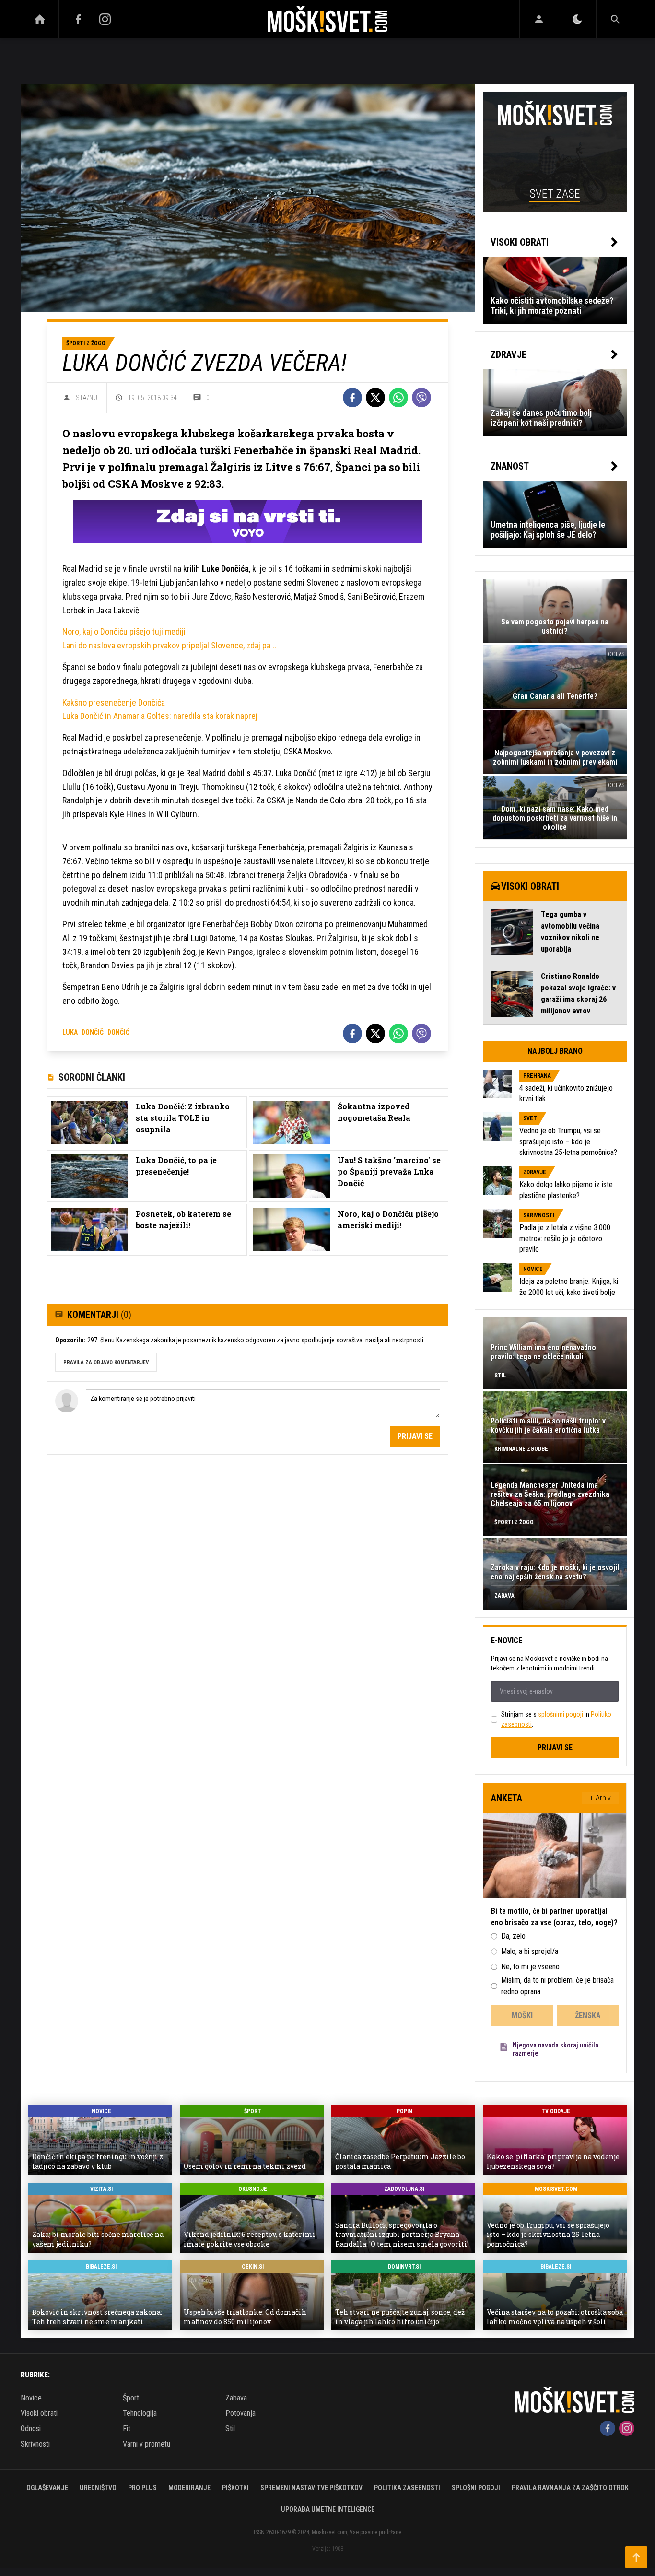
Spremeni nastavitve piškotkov (311, 2488)
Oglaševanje (47, 2488)
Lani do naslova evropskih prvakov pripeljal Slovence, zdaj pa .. (169, 645)
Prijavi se (415, 1436)
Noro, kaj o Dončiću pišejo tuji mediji (124, 631)
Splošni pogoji (476, 2488)
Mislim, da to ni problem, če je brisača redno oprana (557, 1986)
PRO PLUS (142, 2488)
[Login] (539, 19)
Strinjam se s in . (556, 1719)
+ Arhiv (600, 1798)
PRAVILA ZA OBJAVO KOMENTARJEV (106, 1362)
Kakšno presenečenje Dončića (114, 702)
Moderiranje (189, 2488)
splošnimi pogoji (561, 1714)
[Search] (615, 19)
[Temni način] (577, 19)
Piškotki (235, 2488)
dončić (118, 1032)
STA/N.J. (87, 398)
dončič (93, 1032)
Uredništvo (98, 2488)
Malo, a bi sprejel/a (530, 1951)
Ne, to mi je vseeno (530, 1967)
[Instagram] (105, 19)
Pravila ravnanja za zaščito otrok (570, 2488)
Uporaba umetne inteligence (328, 2509)
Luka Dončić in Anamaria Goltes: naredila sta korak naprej (160, 716)
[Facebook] (78, 19)
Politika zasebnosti (407, 2488)
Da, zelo (513, 1936)
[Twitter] (375, 398)
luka (70, 1032)
